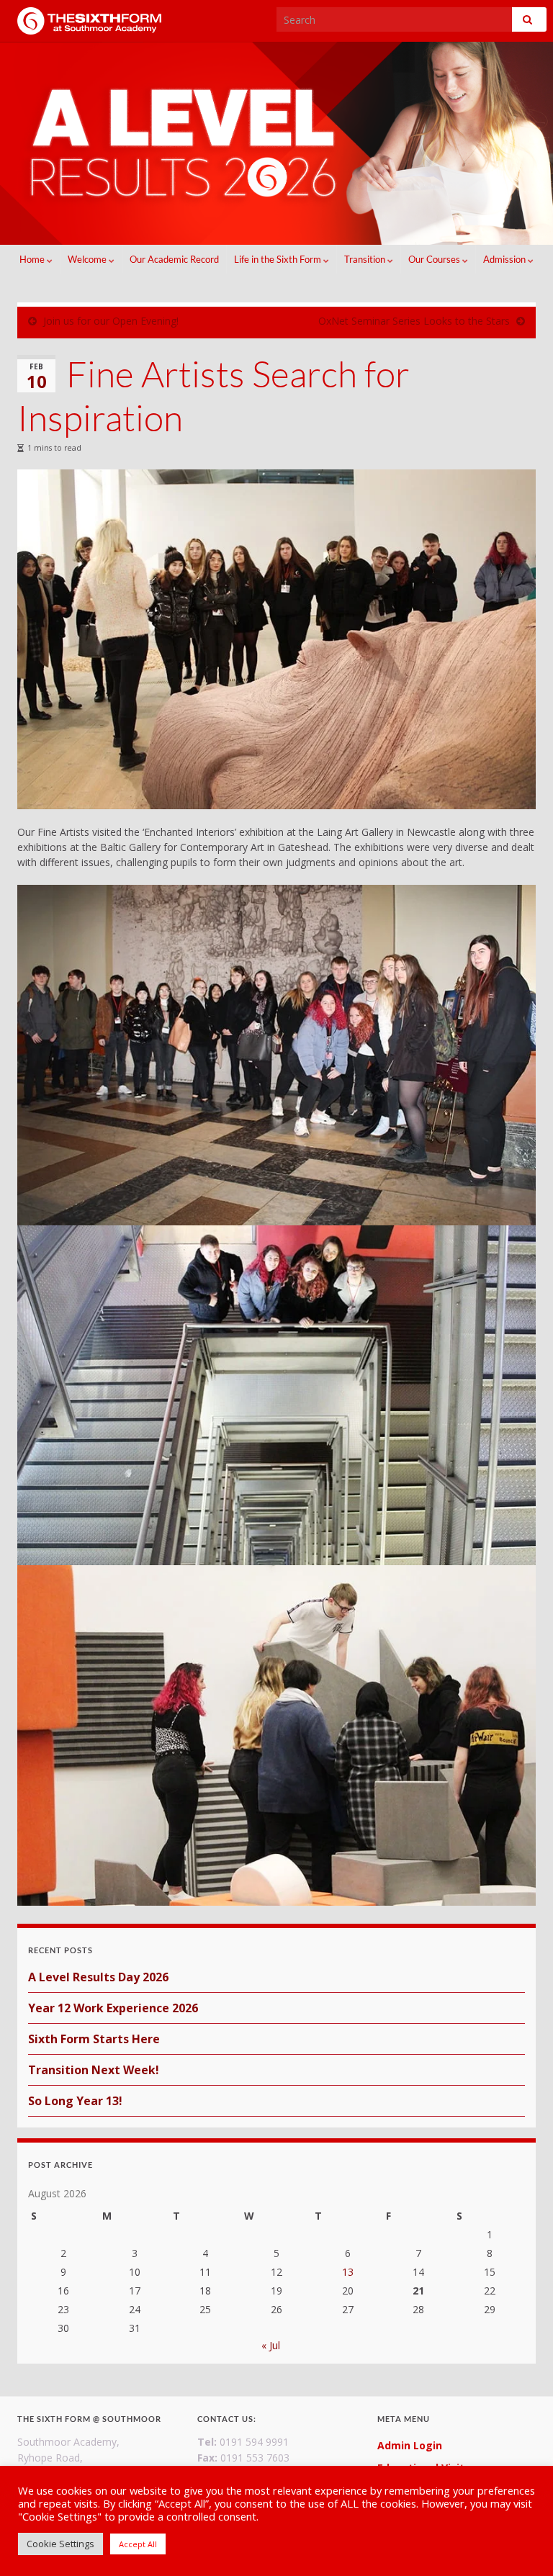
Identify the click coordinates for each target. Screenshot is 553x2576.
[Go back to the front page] (276, 144)
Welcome (88, 259)
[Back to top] (521, 2544)
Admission (505, 259)
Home (33, 259)
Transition (366, 259)
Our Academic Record (174, 259)
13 (348, 2272)
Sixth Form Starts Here (94, 2039)
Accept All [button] (138, 2544)
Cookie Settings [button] (60, 2544)
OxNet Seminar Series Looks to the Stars (414, 321)
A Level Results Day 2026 (98, 1977)
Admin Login (410, 2445)
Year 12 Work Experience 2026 (113, 2008)
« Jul (271, 2345)
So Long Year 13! (75, 2101)
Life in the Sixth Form (279, 259)
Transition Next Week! (94, 2070)
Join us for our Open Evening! (111, 321)
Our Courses (435, 259)
